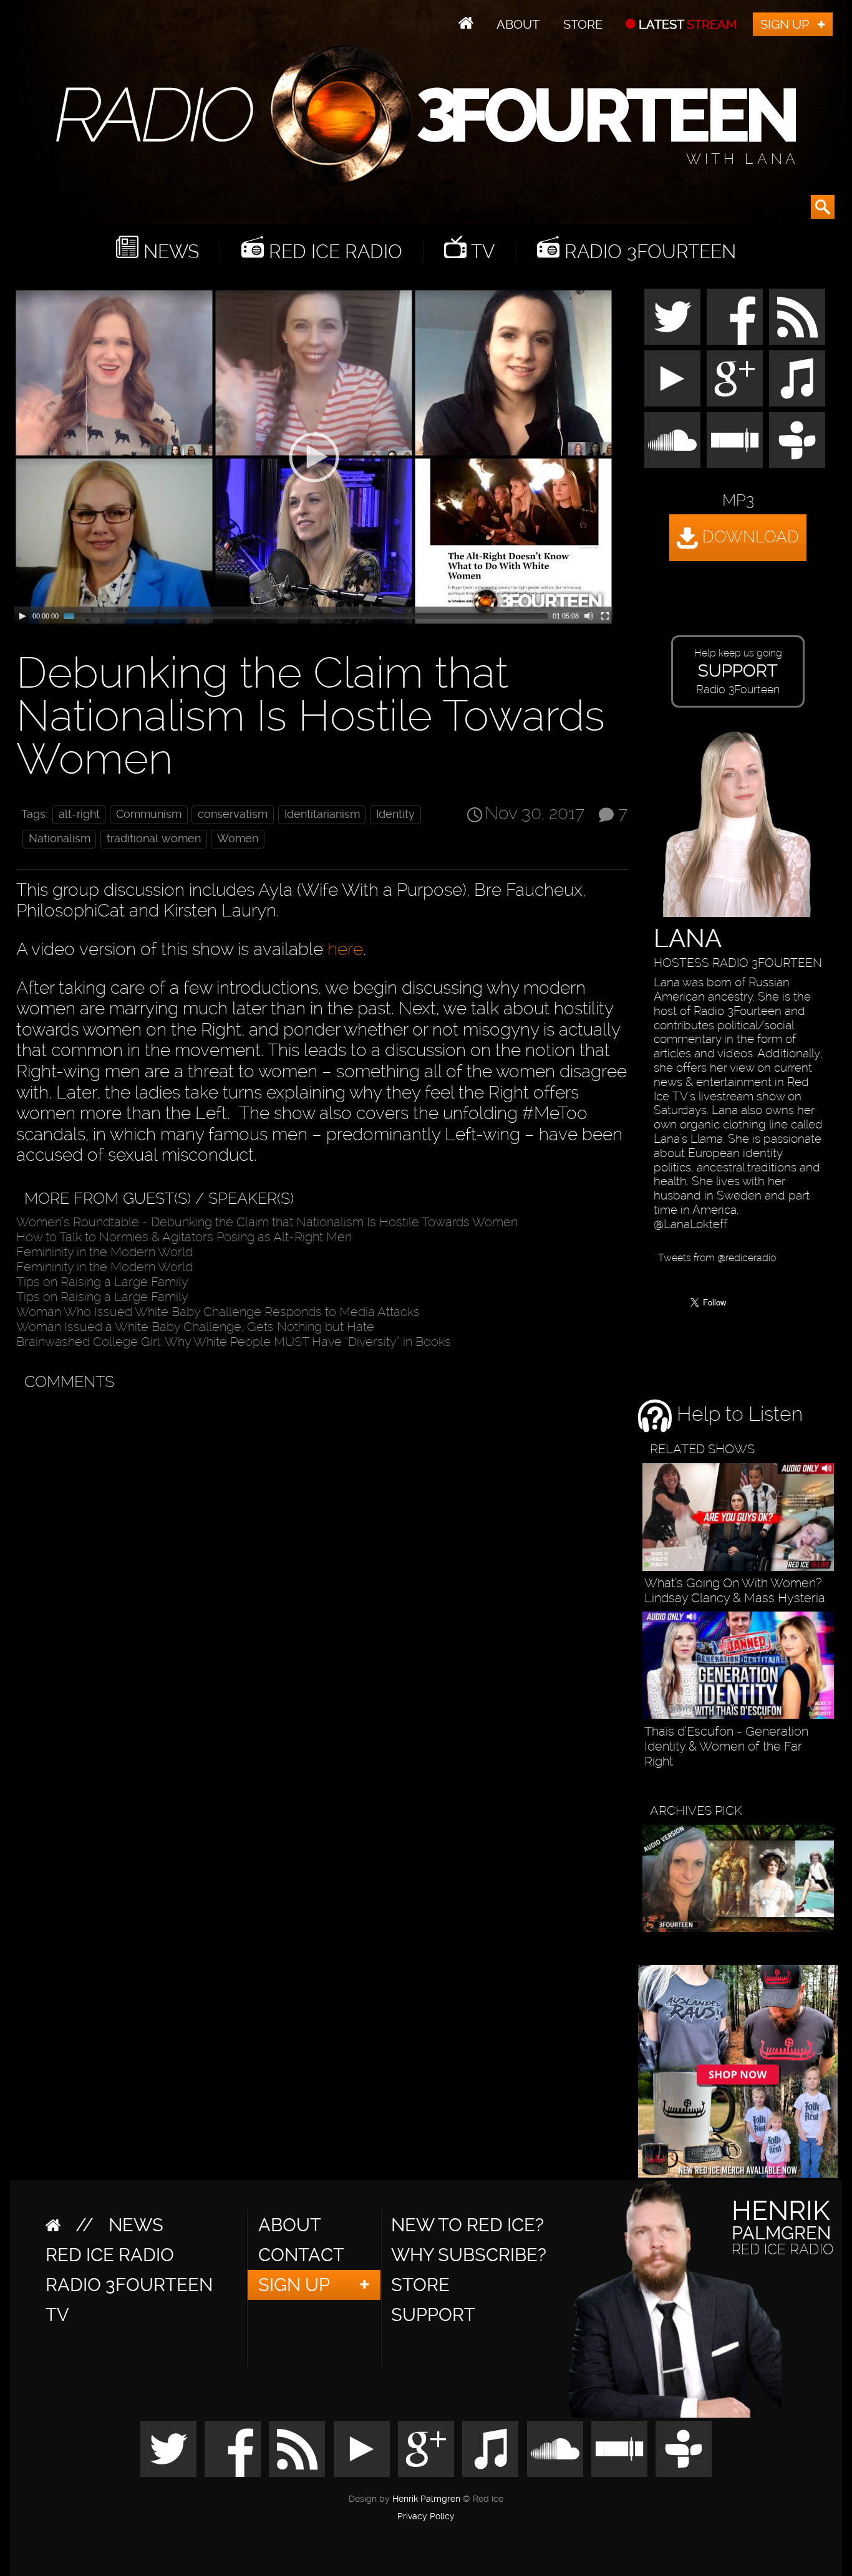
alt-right (79, 814)
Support (433, 2315)
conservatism (233, 814)
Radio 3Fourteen (648, 252)
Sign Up (785, 24)
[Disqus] (319, 1554)
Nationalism (60, 839)
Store (583, 24)
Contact (301, 2255)
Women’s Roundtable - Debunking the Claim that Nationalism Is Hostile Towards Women (267, 1222)
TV (481, 252)
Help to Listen (737, 1415)
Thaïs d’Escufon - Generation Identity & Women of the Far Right (726, 1746)
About (518, 24)
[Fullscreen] (605, 616)
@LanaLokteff (690, 1224)
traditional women (154, 839)
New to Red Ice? (467, 2225)
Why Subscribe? (469, 2255)
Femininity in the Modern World (104, 1252)
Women (238, 839)
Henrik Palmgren (426, 2499)
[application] (314, 457)
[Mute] (589, 616)
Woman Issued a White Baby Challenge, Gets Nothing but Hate (195, 1327)
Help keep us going (738, 671)
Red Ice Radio (333, 252)
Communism (149, 814)
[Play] (22, 616)
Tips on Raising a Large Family (102, 1282)
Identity (395, 814)
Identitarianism (322, 814)
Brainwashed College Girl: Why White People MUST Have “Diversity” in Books (234, 1342)
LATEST (686, 24)
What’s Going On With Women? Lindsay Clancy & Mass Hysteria (735, 1590)
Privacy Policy (426, 2517)
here (345, 949)
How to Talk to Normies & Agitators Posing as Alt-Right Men (184, 1237)
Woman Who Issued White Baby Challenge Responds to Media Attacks (218, 1312)
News (169, 252)
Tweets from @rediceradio (717, 1258)
